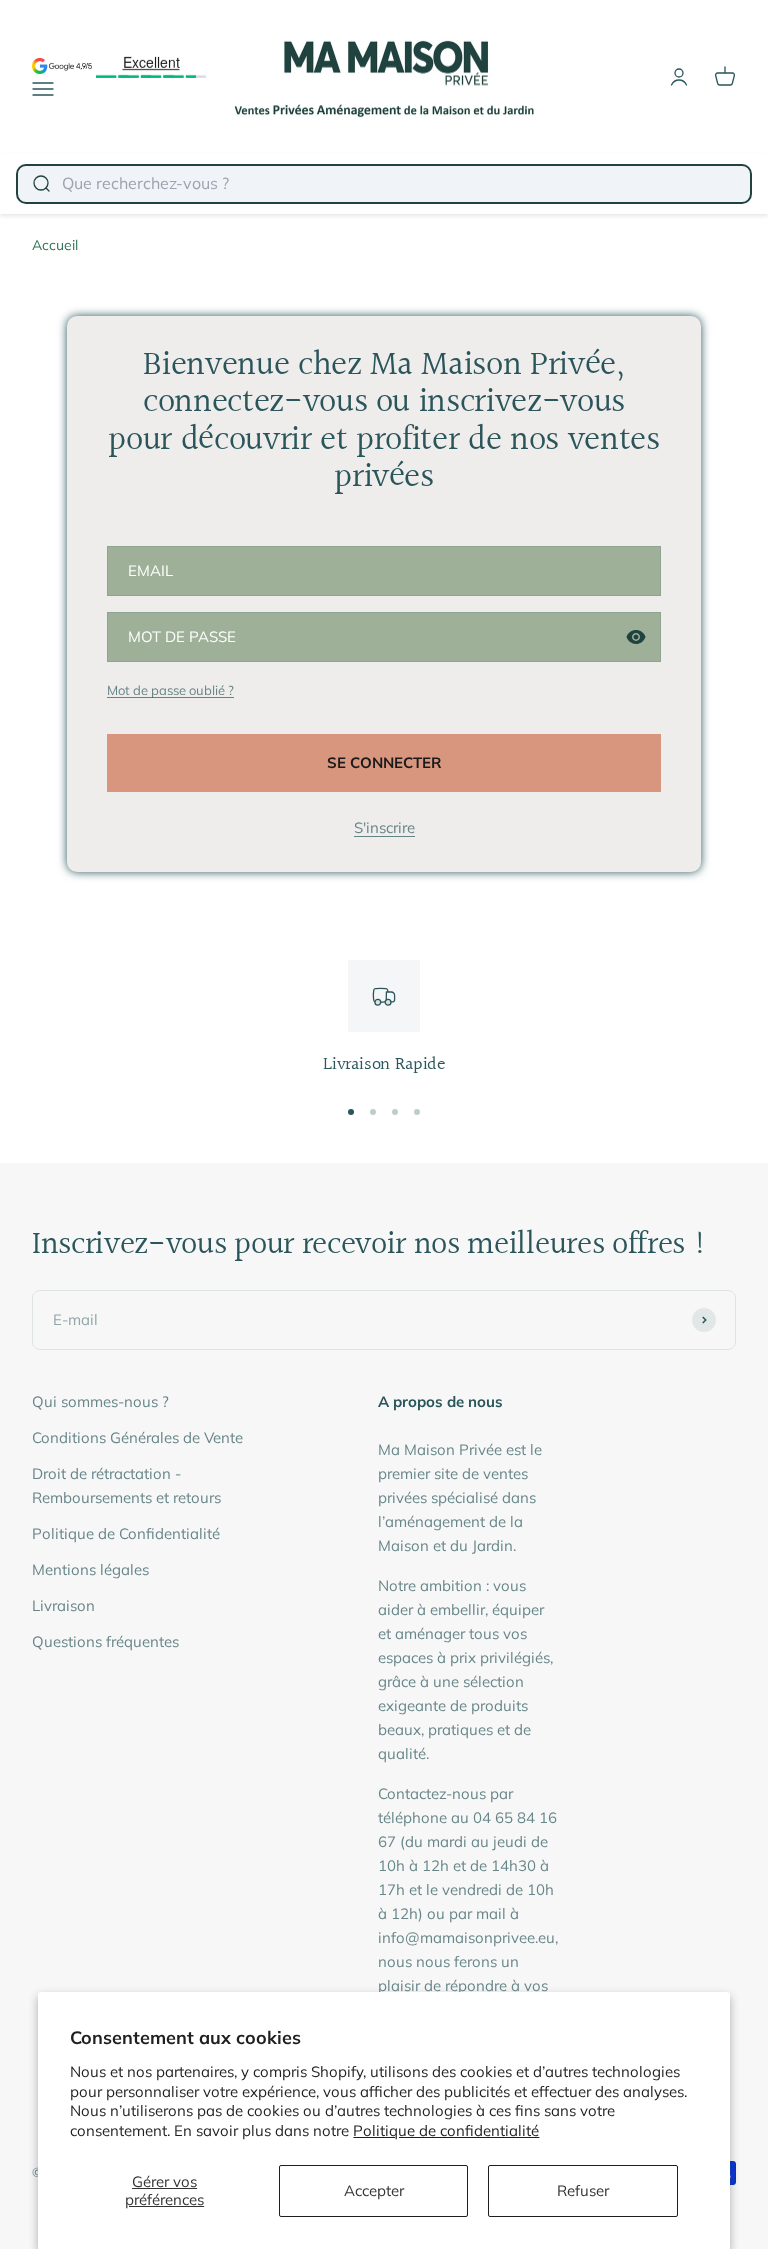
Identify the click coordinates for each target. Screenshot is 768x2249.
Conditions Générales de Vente (137, 1437)
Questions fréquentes (105, 1641)
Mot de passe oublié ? (170, 690)
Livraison (63, 1605)
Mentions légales (90, 1569)
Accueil (55, 245)
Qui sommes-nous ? (100, 1401)
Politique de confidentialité (446, 2130)
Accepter (374, 2190)
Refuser (583, 2190)
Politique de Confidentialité (126, 1533)
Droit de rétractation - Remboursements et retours (126, 1485)
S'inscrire (384, 827)
